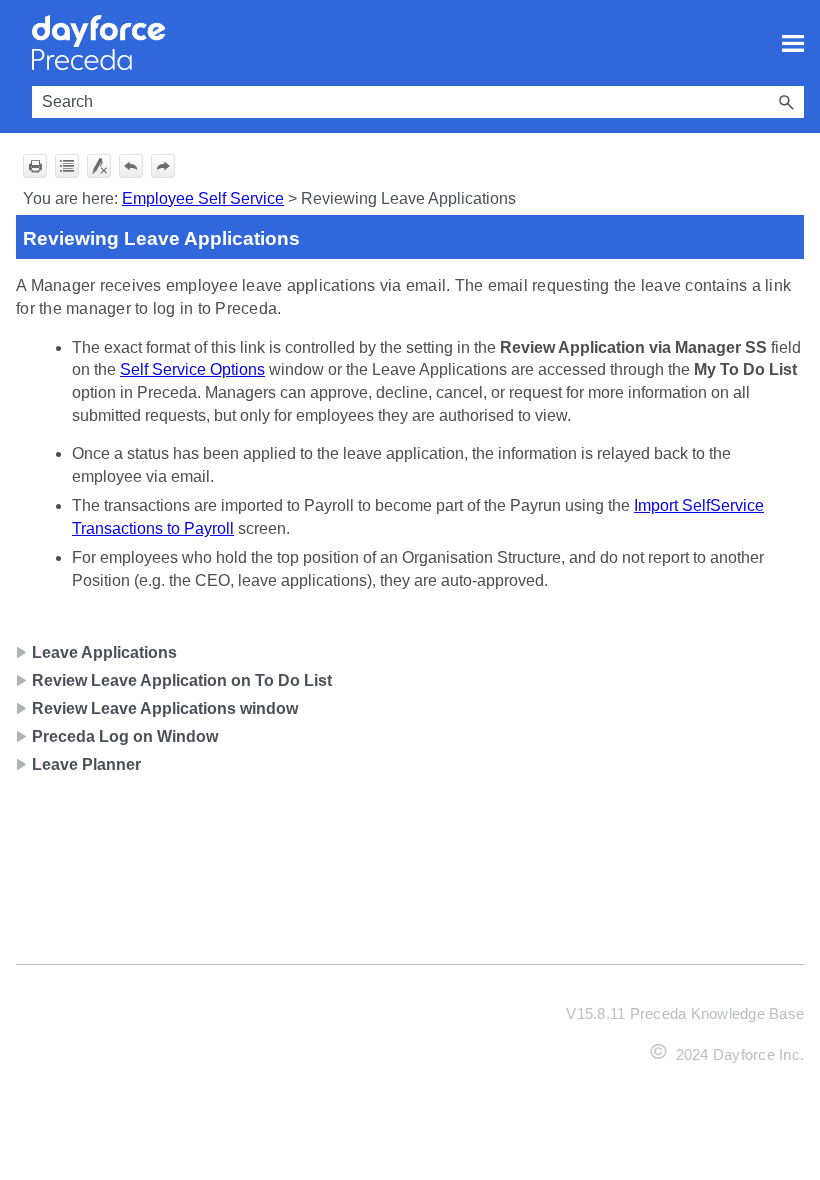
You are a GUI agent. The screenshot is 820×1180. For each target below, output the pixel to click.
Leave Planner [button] (86, 764)
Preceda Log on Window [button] (125, 736)
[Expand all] (67, 166)
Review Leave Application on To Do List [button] (182, 680)
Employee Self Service (203, 198)
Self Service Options (192, 369)
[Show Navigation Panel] (793, 43)
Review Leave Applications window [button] (165, 708)
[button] (786, 102)
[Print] (35, 166)
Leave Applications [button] (104, 652)
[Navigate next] (163, 166)
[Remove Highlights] (99, 166)
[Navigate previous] (131, 166)
